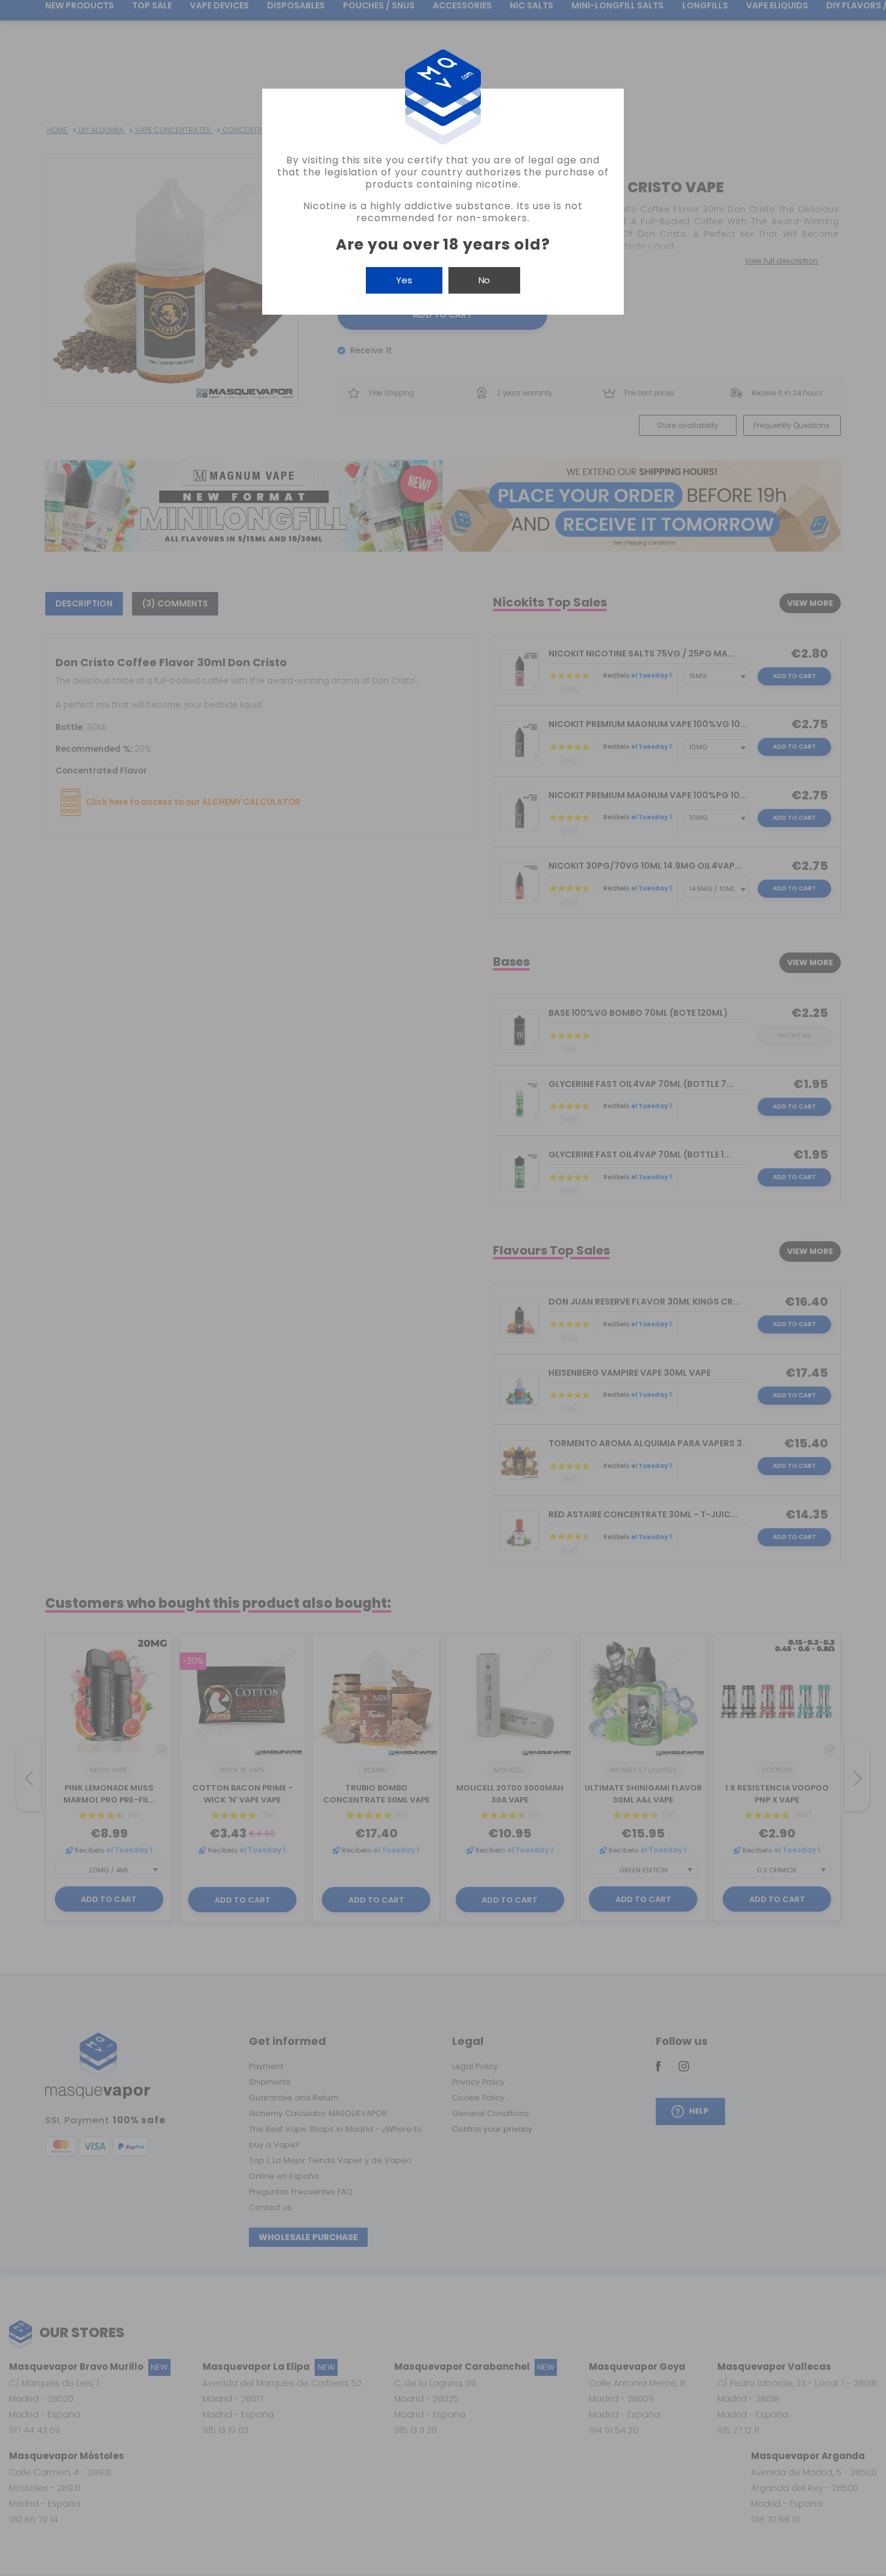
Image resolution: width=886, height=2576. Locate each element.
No (484, 280)
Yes (404, 280)
